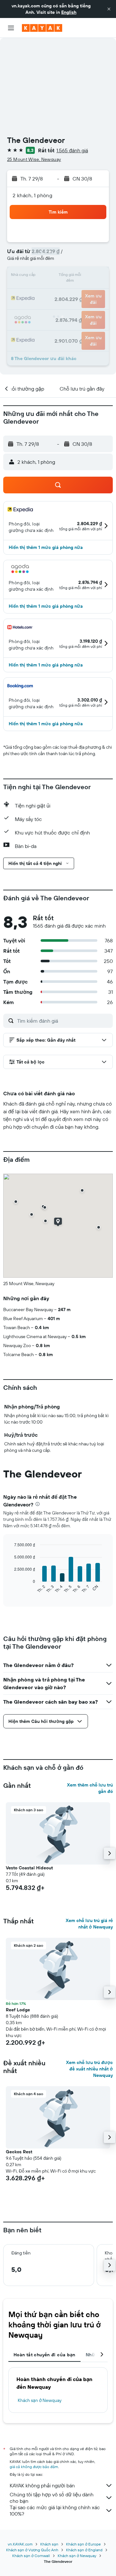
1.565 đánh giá (72, 150)
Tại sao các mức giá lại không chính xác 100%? (55, 2510)
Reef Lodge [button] (18, 2010)
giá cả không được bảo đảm (34, 2467)
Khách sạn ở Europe (83, 2544)
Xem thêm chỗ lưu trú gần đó (90, 1788)
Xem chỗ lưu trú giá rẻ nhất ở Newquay (89, 1924)
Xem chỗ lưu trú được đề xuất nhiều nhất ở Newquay (89, 2069)
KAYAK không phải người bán (42, 2485)
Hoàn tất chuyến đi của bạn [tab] (44, 2355)
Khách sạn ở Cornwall (31, 2556)
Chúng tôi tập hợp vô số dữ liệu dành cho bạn (52, 2498)
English (69, 12)
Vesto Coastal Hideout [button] (29, 1868)
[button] (109, 9)
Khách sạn (49, 2544)
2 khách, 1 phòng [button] (32, 195)
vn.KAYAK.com (20, 2544)
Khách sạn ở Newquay (40, 2400)
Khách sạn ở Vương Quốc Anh (32, 2550)
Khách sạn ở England (84, 2550)
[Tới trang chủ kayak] (42, 28)
